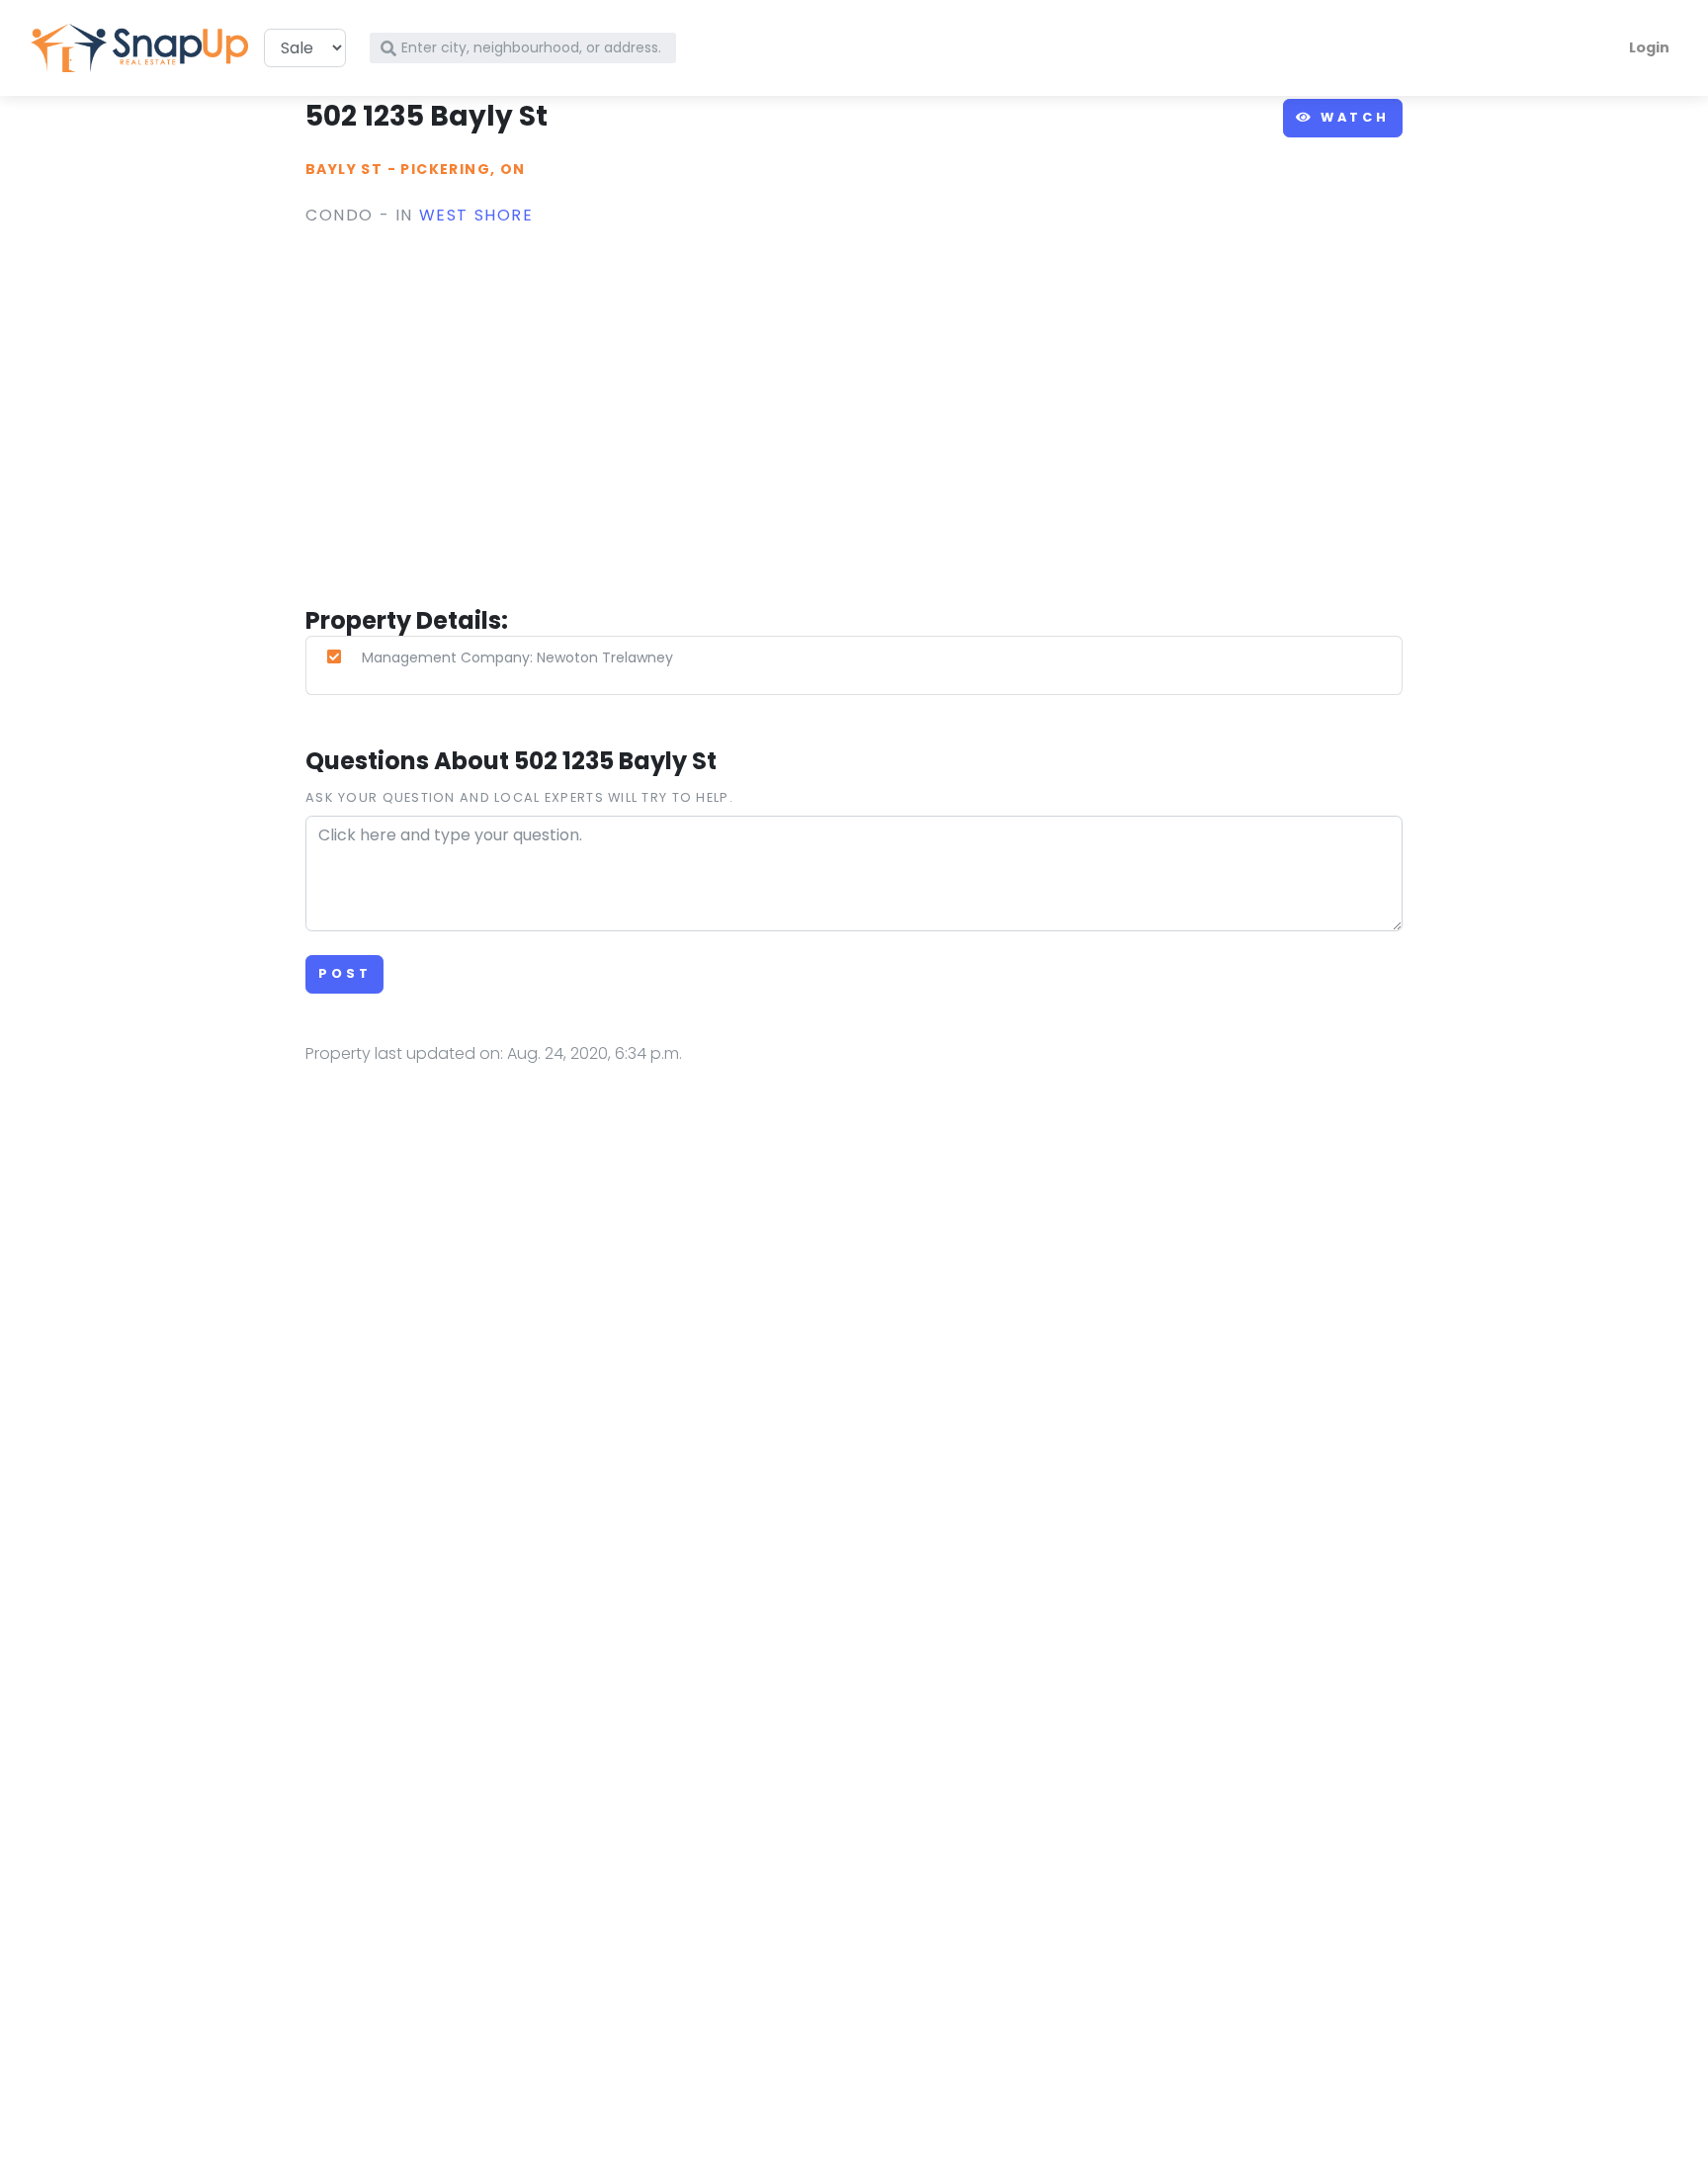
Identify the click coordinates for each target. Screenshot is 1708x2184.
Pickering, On (463, 169)
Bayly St (344, 169)
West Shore (476, 215)
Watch (1352, 117)
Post (344, 973)
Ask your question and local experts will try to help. (519, 797)
